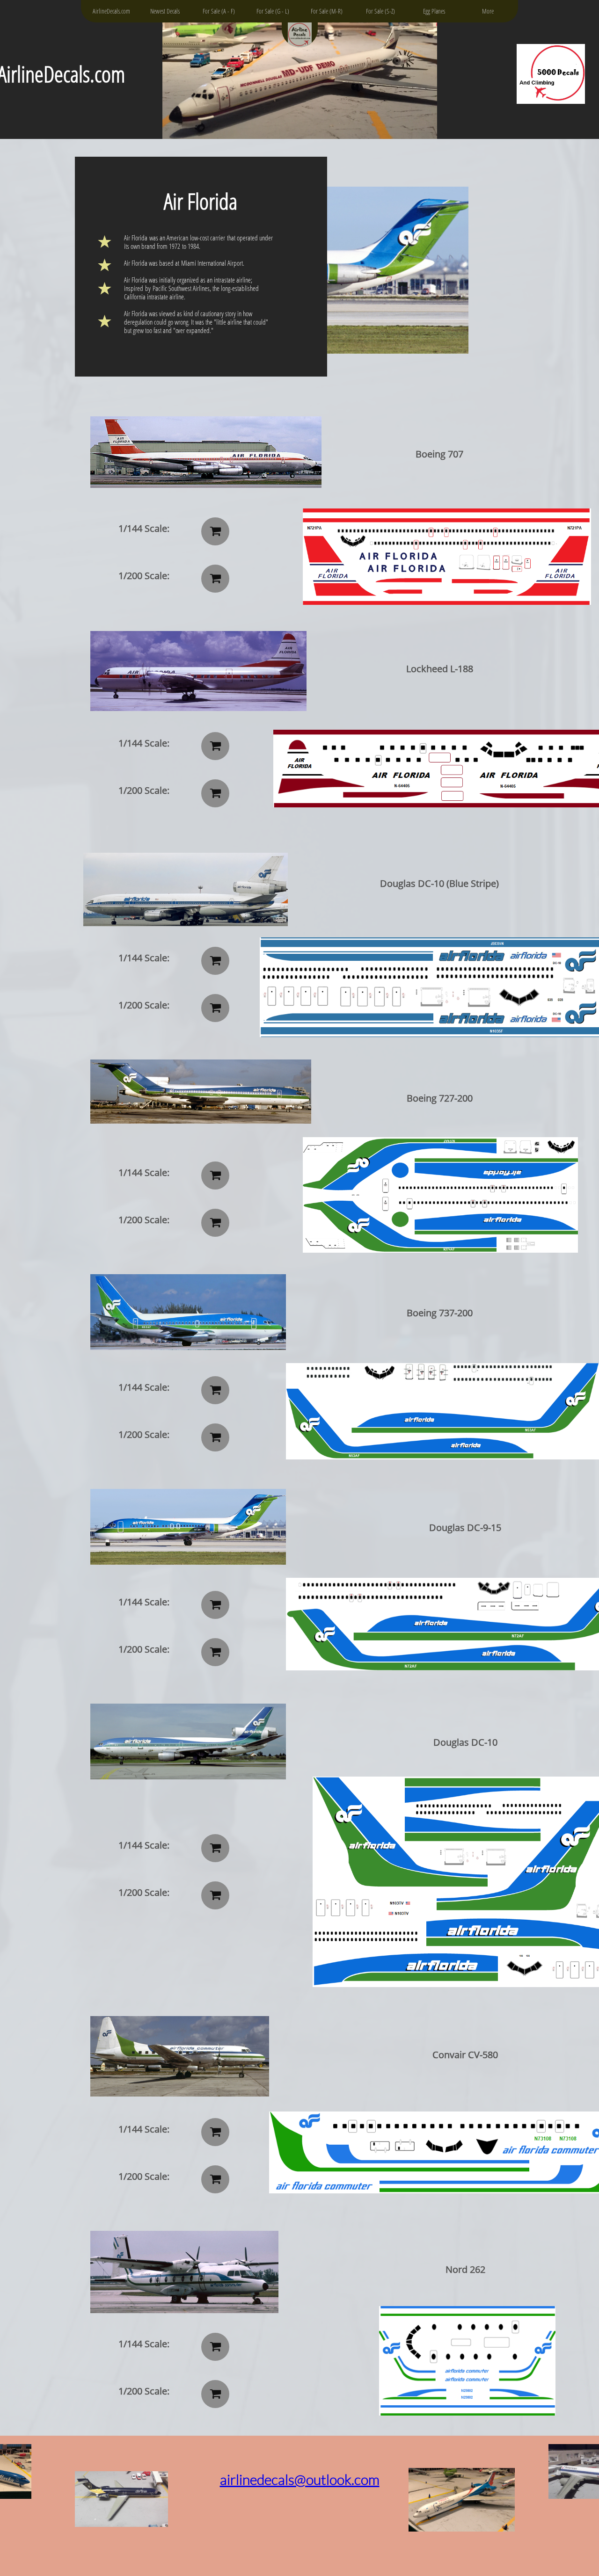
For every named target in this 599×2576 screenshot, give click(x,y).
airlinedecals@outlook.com (300, 2479)
